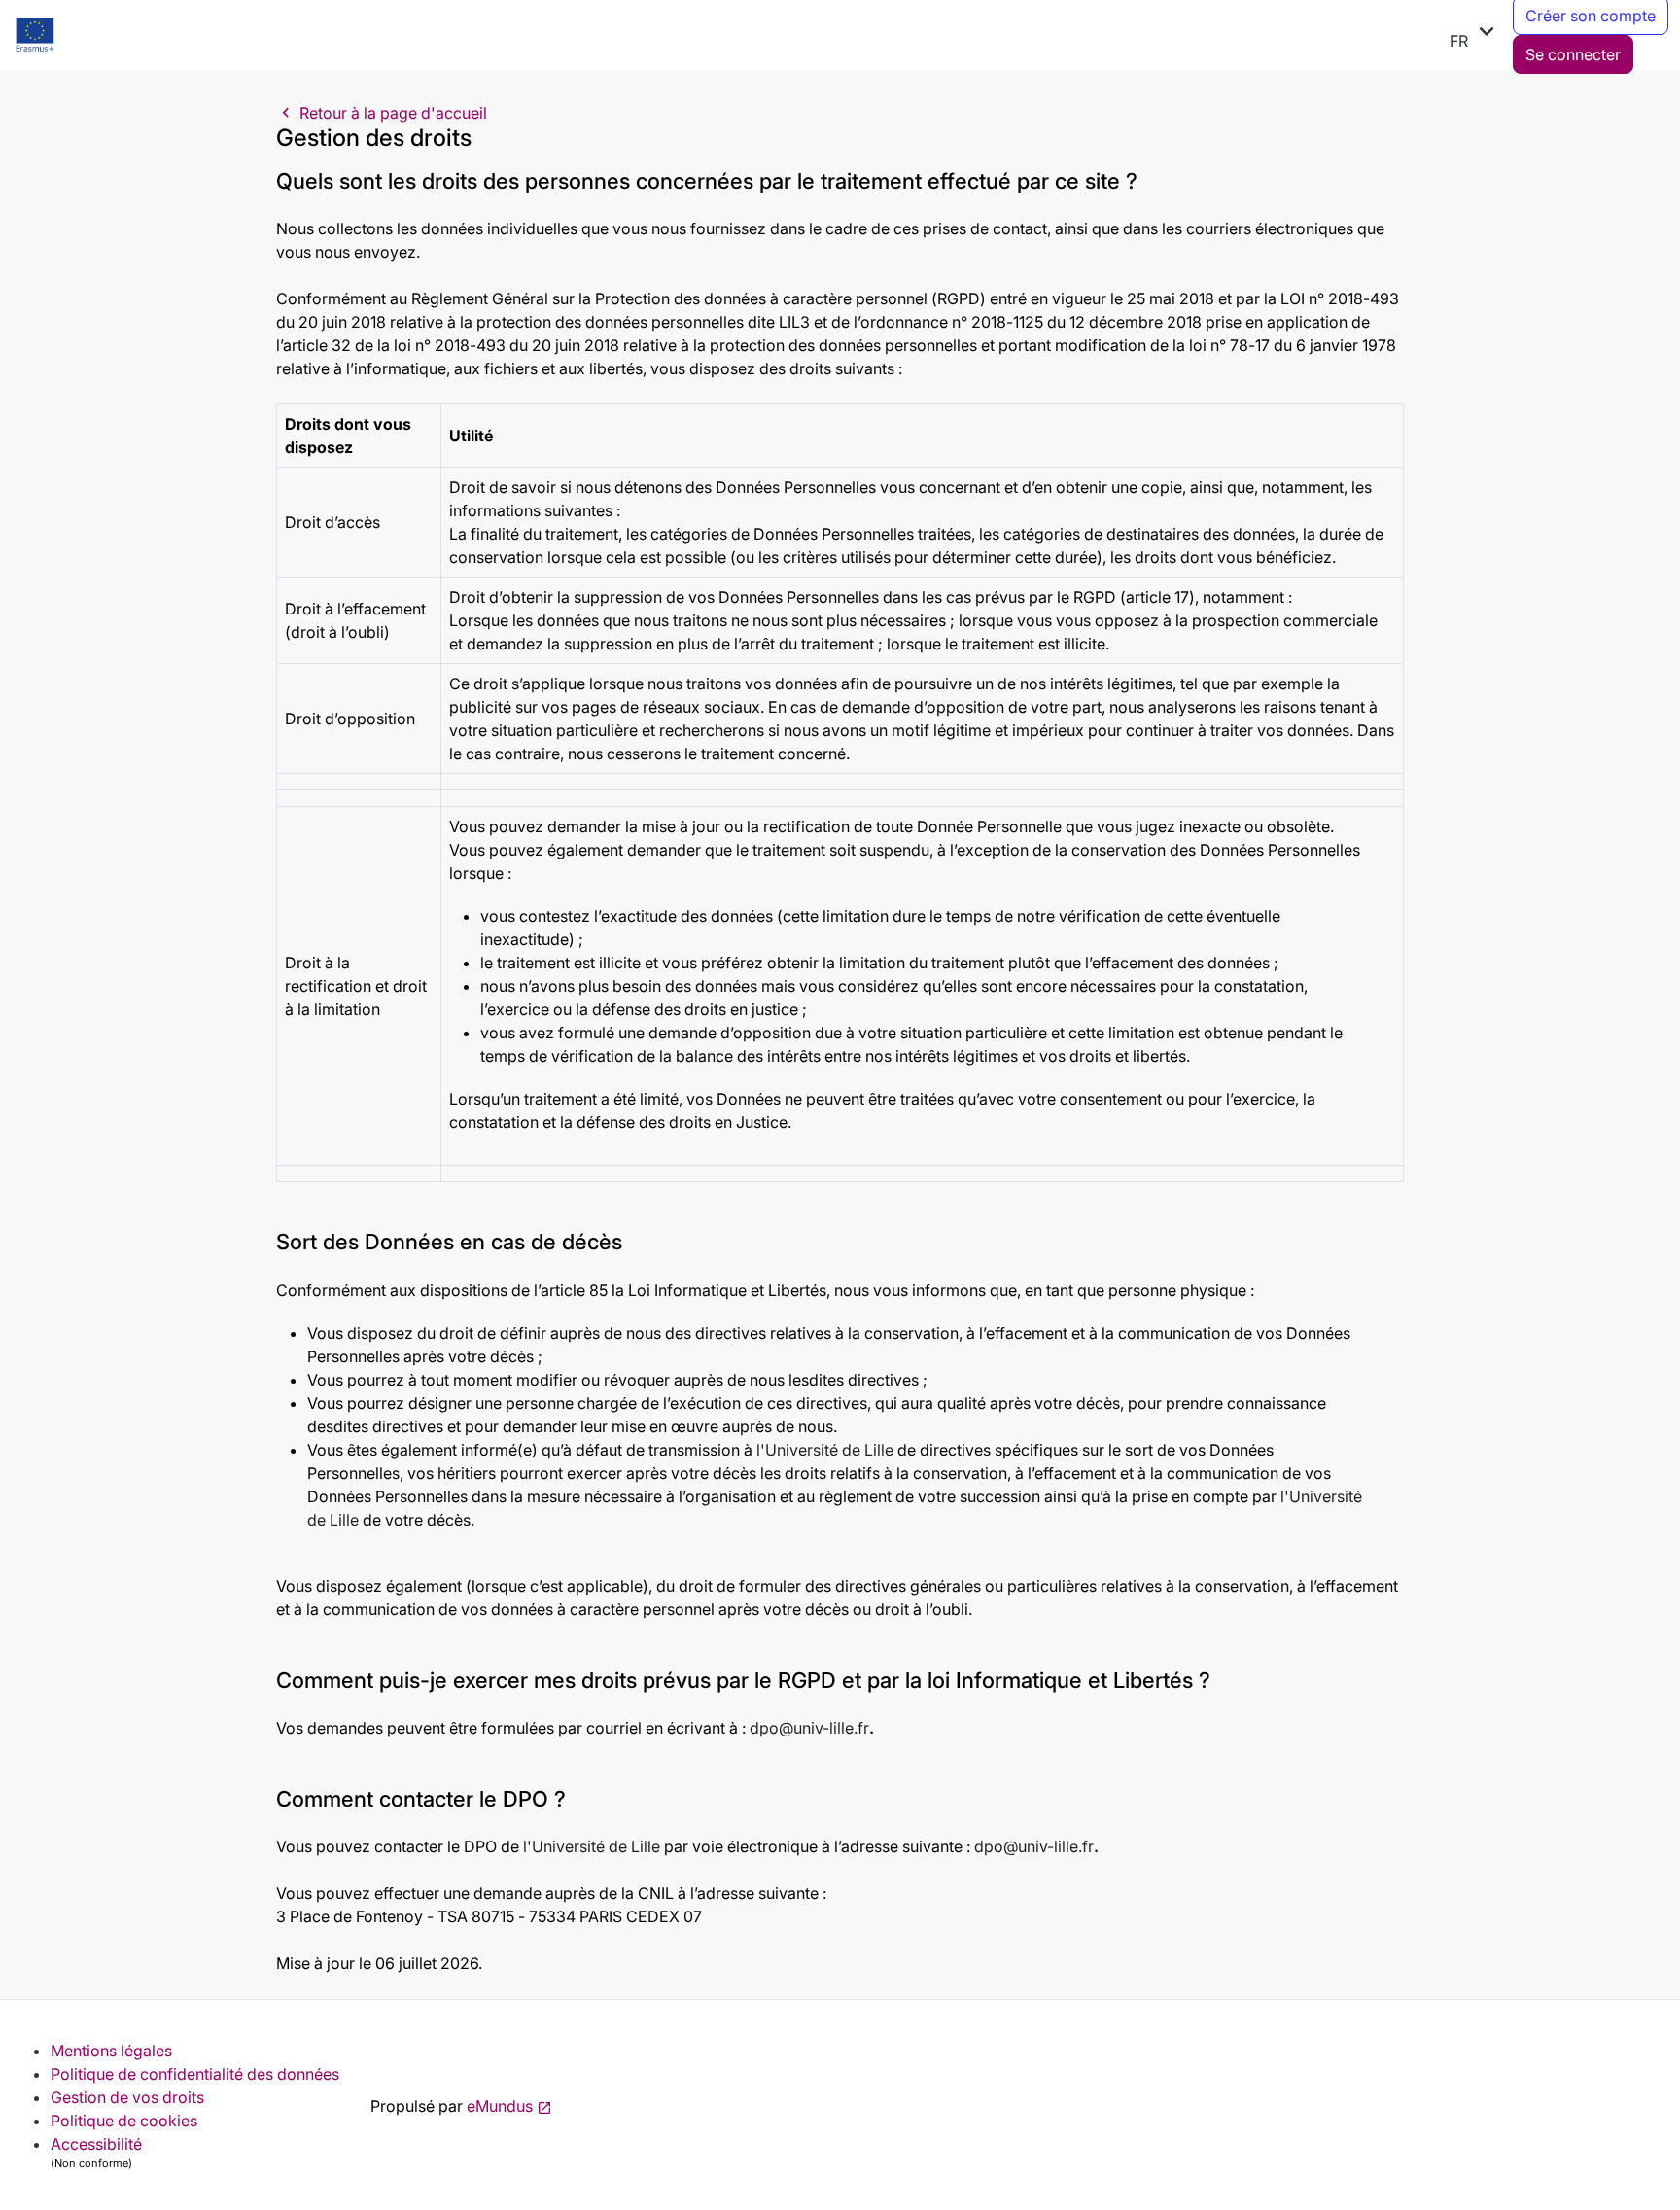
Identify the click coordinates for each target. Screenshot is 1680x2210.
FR (1475, 34)
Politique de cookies (124, 2121)
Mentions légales (111, 2051)
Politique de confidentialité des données (195, 2074)
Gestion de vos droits (127, 2097)
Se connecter (1573, 54)
